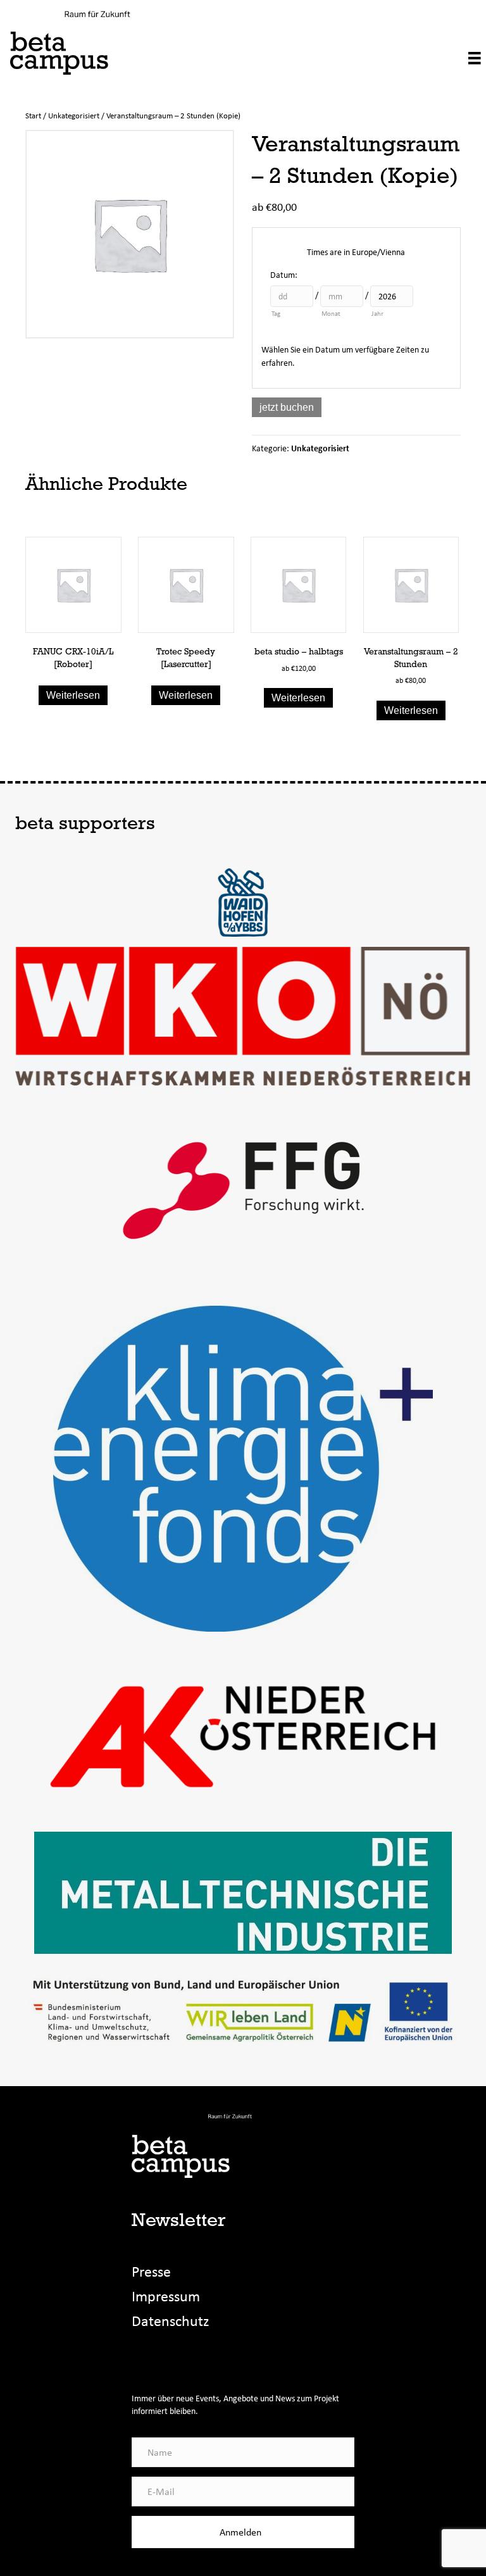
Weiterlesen (73, 695)
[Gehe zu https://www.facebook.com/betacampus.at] (142, 2358)
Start (33, 116)
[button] (243, 2532)
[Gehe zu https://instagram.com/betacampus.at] (168, 2358)
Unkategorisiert (74, 116)
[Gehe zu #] (195, 2358)
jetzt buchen (287, 407)
